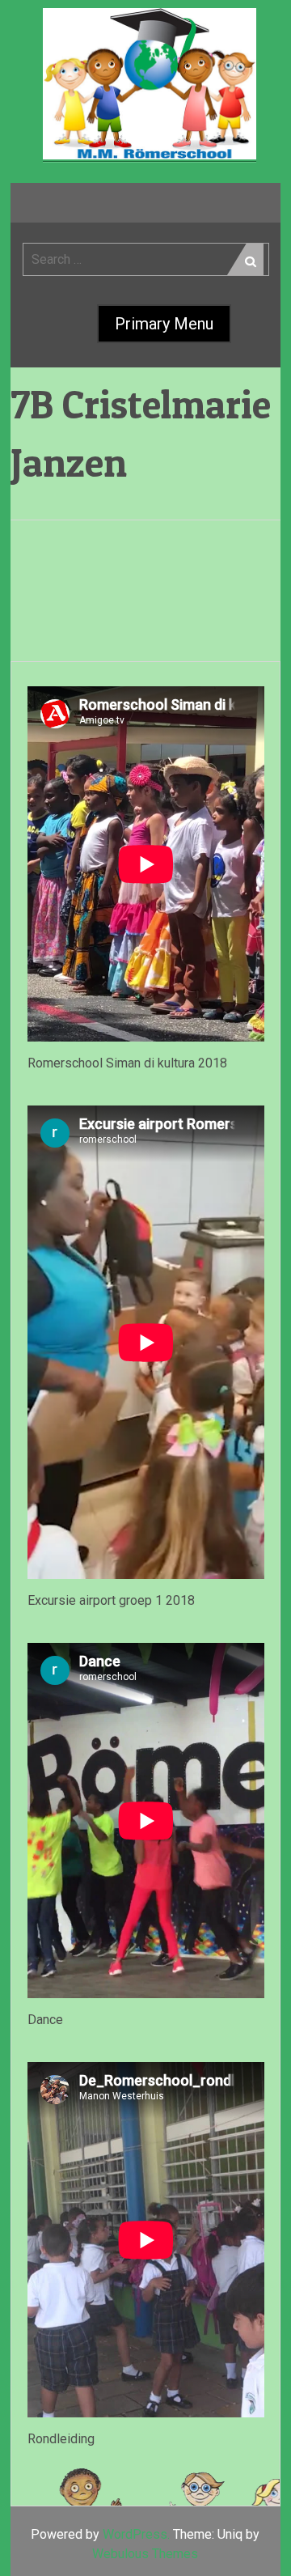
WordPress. (136, 2534)
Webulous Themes (145, 2554)
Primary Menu (164, 324)
